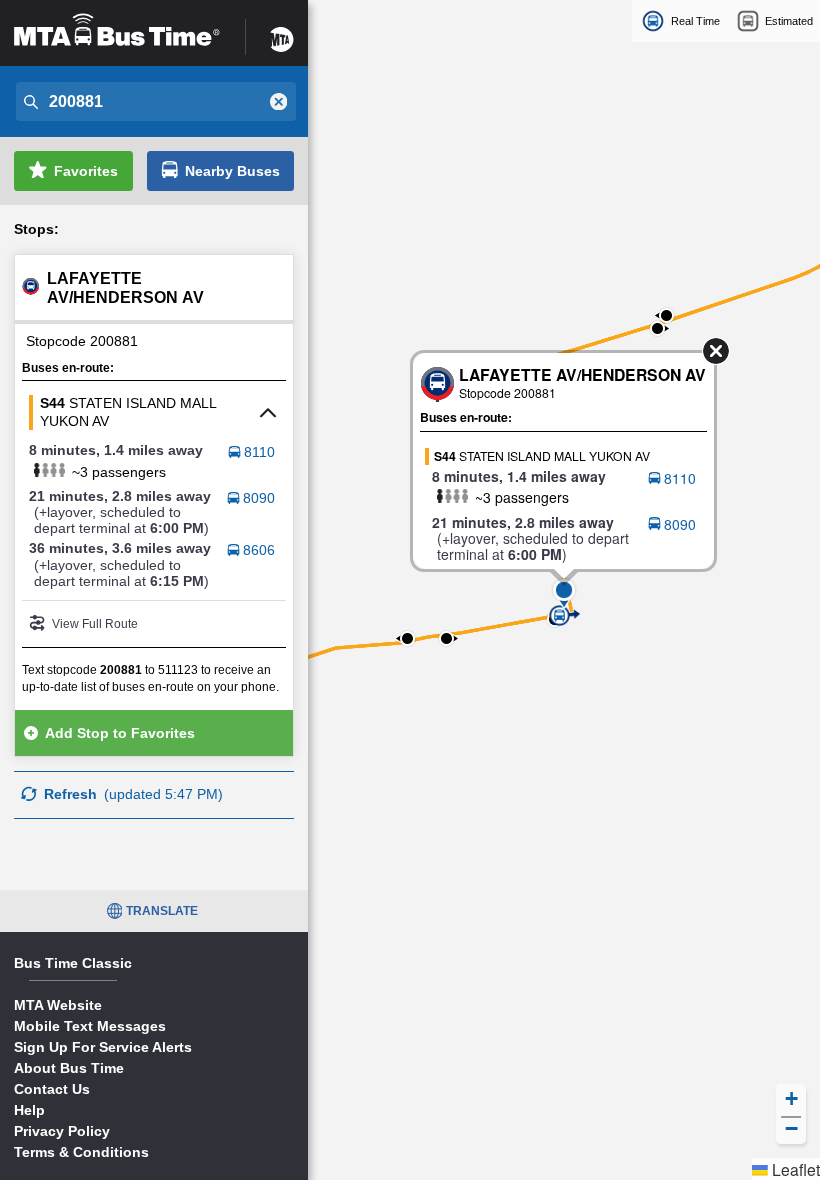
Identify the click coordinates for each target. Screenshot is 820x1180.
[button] (564, 590)
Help (29, 1110)
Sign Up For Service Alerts (103, 1047)
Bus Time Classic (73, 963)
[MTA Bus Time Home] (117, 31)
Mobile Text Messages (90, 1026)
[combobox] (154, 102)
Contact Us (52, 1089)
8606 (259, 550)
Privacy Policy (62, 1131)
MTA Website (58, 1005)
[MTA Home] (282, 31)
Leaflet (794, 1169)
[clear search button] (279, 102)
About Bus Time (69, 1068)
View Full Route (95, 624)
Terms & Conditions (81, 1152)
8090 (259, 498)
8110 (259, 452)
